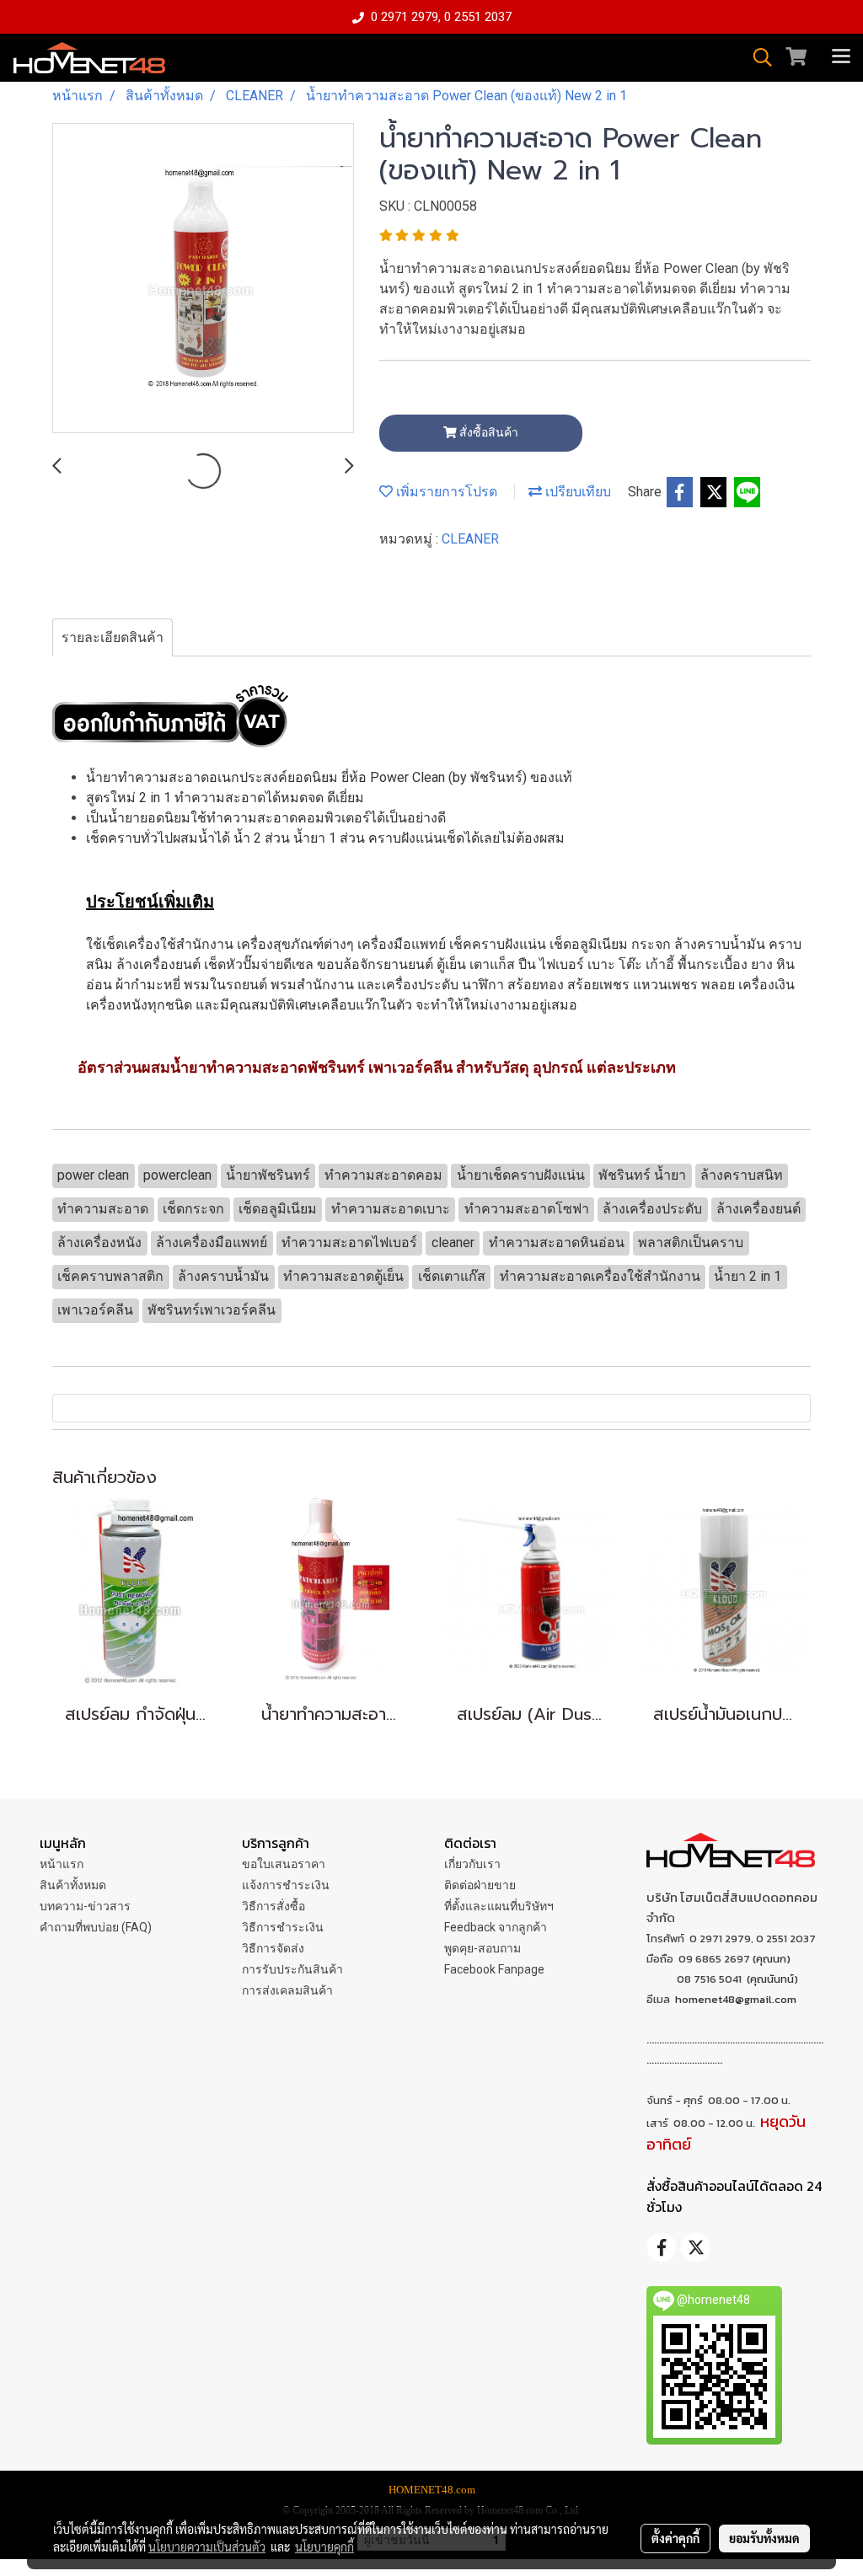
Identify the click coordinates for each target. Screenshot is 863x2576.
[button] (757, 57)
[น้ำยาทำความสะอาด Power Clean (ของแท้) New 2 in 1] (203, 279)
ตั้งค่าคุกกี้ (675, 2538)
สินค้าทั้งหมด (73, 1885)
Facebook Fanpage (494, 1969)
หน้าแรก (62, 1864)
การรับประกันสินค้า (292, 1969)
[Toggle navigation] (841, 57)
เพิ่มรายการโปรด (445, 492)
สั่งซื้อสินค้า (488, 432)
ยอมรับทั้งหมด (764, 2538)
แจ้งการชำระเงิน (286, 1885)
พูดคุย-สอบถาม (482, 1948)
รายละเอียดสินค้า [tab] (113, 637)
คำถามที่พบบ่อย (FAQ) (96, 1927)
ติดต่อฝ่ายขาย (480, 1885)
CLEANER (470, 539)
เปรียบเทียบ (576, 492)
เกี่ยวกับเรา (472, 1864)
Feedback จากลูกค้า (496, 1927)
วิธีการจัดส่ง (273, 1948)
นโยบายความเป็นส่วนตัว (207, 2547)
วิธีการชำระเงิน (283, 1927)
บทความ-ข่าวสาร (85, 1906)
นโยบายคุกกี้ (324, 2547)
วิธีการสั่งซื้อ (273, 1906)
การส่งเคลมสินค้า (287, 1990)
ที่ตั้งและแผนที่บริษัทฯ (499, 1906)
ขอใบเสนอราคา (284, 1864)
